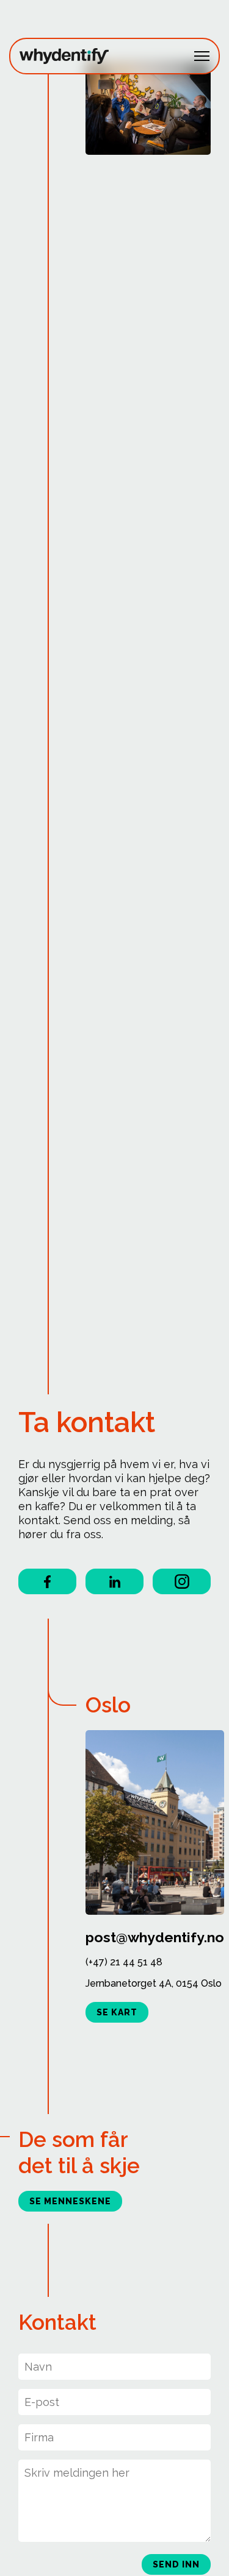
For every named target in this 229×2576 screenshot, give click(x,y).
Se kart (117, 2012)
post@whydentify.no (155, 1937)
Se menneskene (70, 2201)
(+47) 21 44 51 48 (124, 1962)
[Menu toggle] (202, 56)
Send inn (176, 2564)
